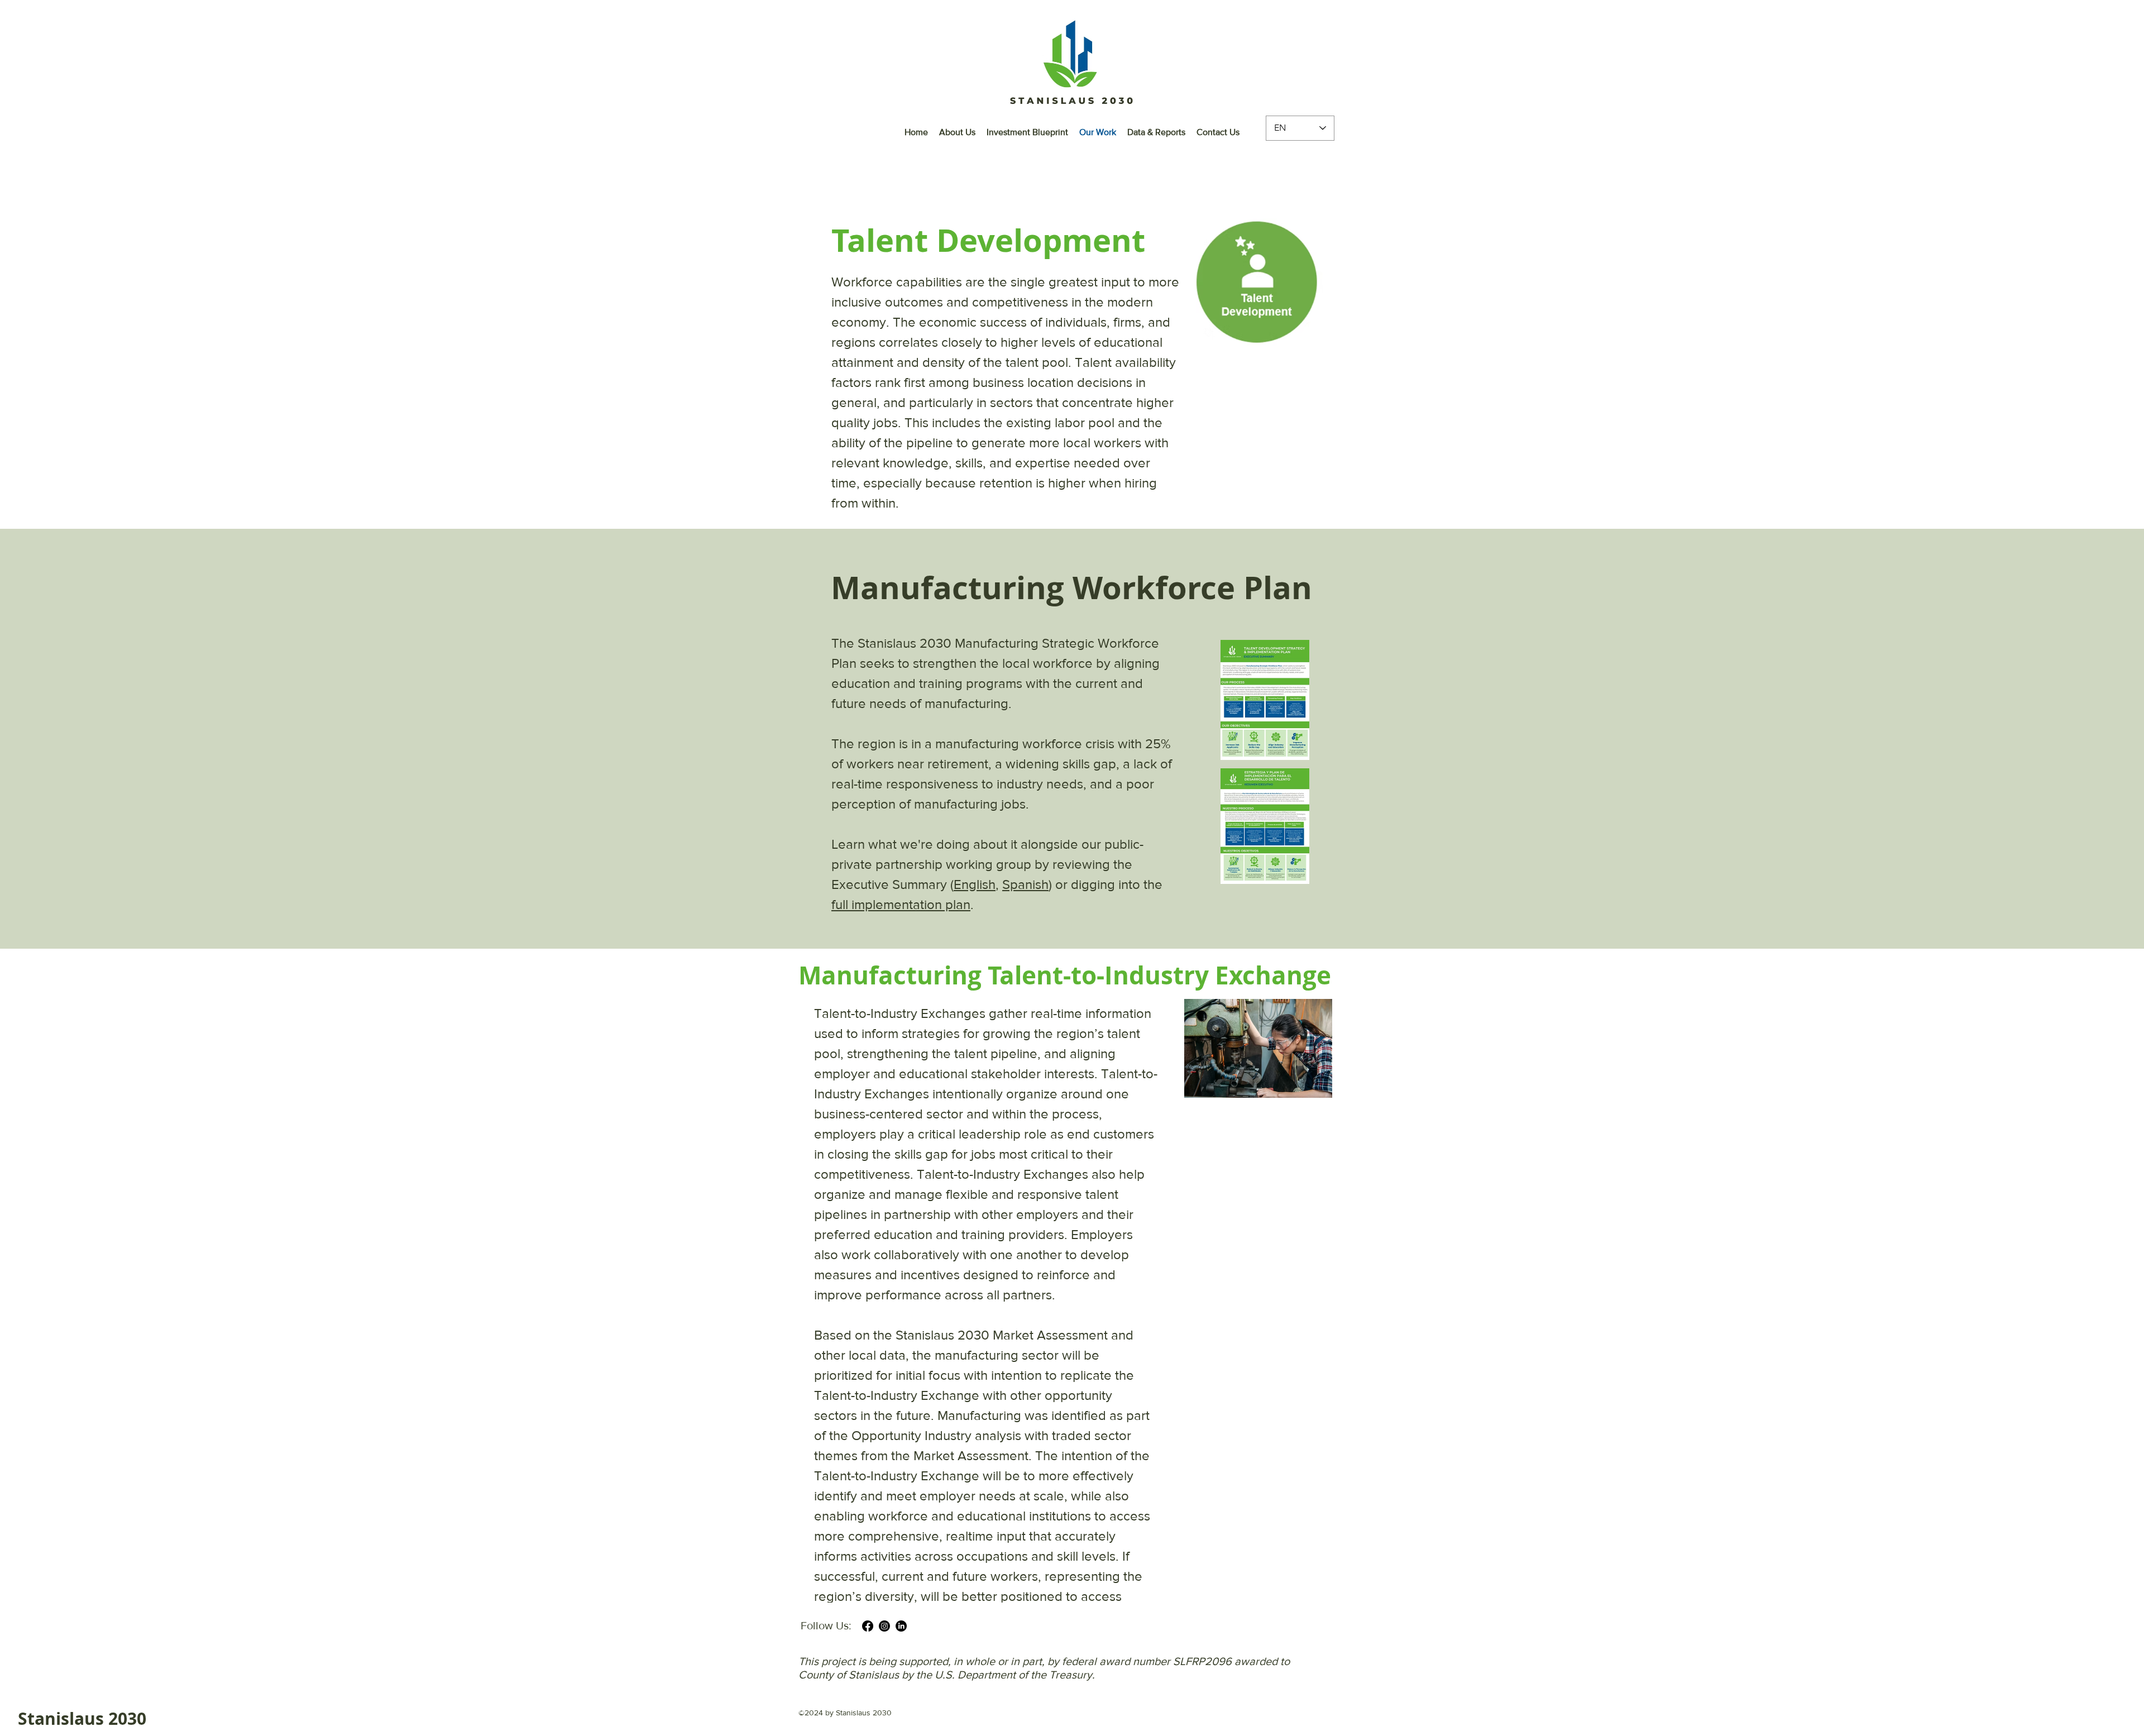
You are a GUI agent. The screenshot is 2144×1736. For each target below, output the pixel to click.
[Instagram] (884, 1626)
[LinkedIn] (901, 1626)
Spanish (1025, 884)
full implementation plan (901, 904)
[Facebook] (868, 1626)
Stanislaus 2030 (82, 1718)
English (975, 884)
